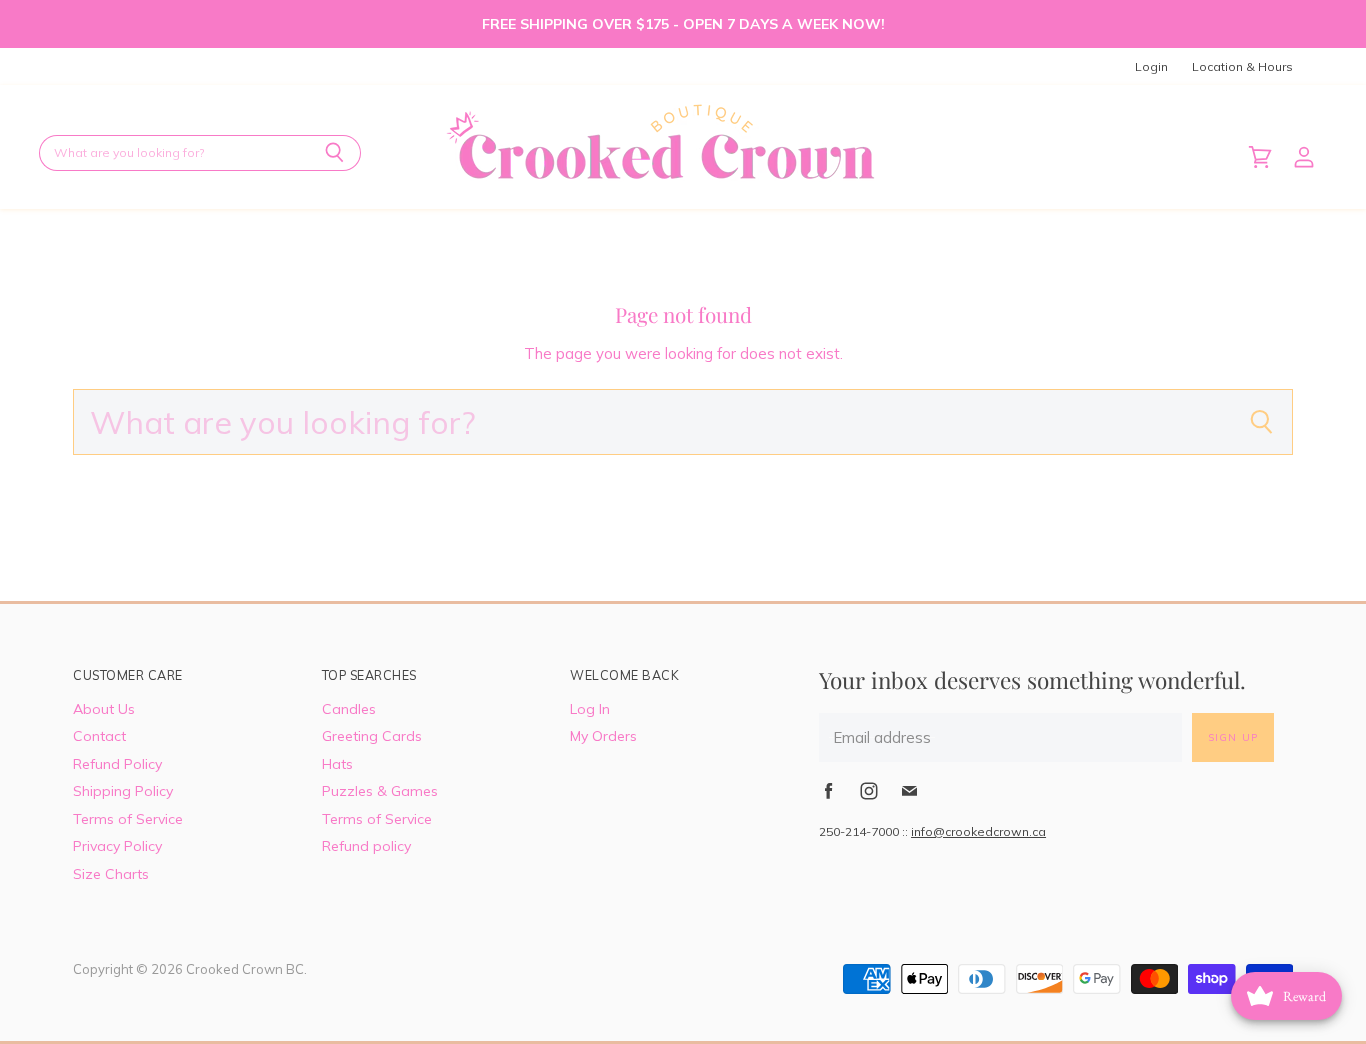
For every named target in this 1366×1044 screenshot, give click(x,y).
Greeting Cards (372, 736)
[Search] (334, 153)
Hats (337, 764)
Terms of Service (128, 819)
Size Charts (111, 874)
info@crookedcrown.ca (978, 831)
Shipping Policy (123, 791)
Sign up (1233, 737)
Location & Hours (1242, 67)
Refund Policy (117, 764)
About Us (104, 709)
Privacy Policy (117, 846)
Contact (99, 736)
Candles (349, 709)
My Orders (603, 736)
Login (1151, 67)
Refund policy (366, 846)
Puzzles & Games (380, 791)
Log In (590, 709)
